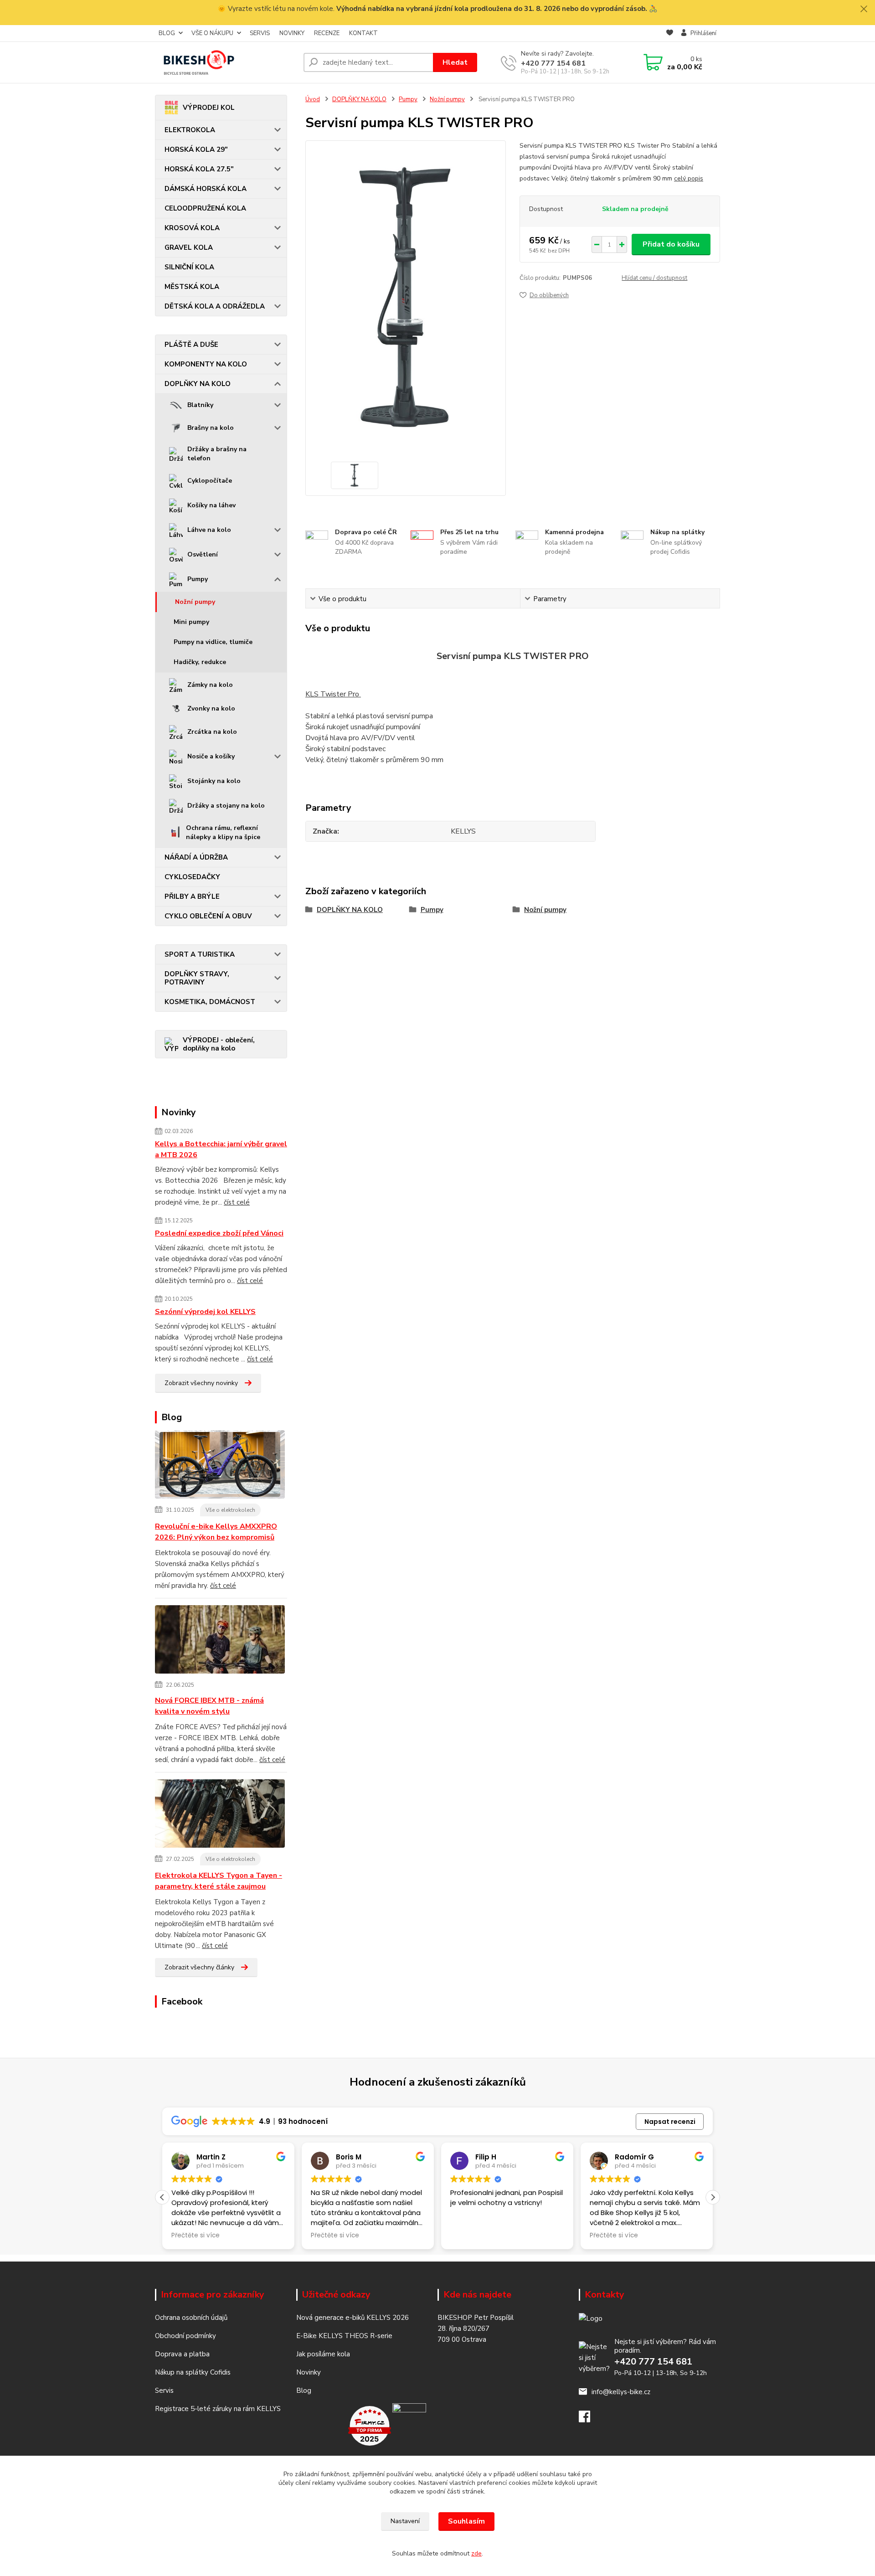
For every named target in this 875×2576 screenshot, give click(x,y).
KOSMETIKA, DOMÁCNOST (210, 1002)
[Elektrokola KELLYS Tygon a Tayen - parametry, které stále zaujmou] (220, 1815)
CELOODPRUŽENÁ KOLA (205, 208)
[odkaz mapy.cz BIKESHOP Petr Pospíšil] (409, 2425)
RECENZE (327, 33)
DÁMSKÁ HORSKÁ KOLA (206, 189)
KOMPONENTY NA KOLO (206, 364)
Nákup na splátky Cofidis (193, 2372)
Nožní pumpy (195, 602)
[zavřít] (864, 9)
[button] (713, 2197)
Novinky (309, 2372)
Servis (164, 2391)
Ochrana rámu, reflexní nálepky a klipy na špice (223, 832)
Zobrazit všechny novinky (201, 1383)
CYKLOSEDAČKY (192, 877)
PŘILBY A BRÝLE (192, 896)
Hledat (455, 62)
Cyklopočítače (210, 481)
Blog (304, 2391)
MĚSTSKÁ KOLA (192, 287)
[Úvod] (226, 62)
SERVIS (260, 33)
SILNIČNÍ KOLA (189, 267)
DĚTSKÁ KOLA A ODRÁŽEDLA (215, 306)
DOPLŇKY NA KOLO (198, 384)
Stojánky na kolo (214, 781)
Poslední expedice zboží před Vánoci (219, 1233)
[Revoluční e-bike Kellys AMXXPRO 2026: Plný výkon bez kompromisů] (220, 1466)
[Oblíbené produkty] (670, 34)
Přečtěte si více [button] (196, 2236)
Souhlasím (466, 2521)
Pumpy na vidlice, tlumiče (213, 642)
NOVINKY (292, 33)
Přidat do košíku (671, 244)
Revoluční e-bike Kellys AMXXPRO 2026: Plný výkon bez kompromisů (216, 1532)
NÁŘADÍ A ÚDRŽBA (196, 857)
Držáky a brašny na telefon (217, 454)
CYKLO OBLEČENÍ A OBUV (208, 916)
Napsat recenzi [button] (670, 2122)
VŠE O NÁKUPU (212, 33)
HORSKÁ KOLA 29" (196, 149)
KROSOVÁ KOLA (192, 228)
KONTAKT (363, 33)
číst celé (237, 1202)
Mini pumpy (191, 622)
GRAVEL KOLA (189, 247)
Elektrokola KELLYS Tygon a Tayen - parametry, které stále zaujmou (219, 1881)
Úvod (313, 99)
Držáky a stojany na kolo (226, 806)
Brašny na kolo (211, 428)
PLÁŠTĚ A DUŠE (191, 345)
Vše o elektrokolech (230, 1510)
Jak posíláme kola (323, 2354)
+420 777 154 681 (553, 63)
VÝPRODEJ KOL (209, 108)
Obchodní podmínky (185, 2336)
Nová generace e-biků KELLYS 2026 (353, 2318)
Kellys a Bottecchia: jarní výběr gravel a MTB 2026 (221, 1149)
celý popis (689, 178)
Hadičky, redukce (200, 662)
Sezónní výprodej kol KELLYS (205, 1312)
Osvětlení (203, 554)
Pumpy (198, 579)
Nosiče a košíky (211, 756)
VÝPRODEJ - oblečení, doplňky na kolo (219, 1044)
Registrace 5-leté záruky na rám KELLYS (218, 2409)
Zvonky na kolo (211, 708)
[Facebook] (589, 2419)
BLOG (167, 33)
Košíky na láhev (211, 505)
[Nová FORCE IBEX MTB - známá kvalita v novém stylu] (220, 1641)
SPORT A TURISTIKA (200, 954)
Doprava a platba (182, 2354)
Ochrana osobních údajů (191, 2318)
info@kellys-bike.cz (621, 2392)
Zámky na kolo (210, 685)
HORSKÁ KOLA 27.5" (199, 169)
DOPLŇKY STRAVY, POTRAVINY (197, 978)
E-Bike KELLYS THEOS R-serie (344, 2336)
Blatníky (200, 405)
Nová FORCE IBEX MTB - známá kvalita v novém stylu (209, 1706)
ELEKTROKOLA (190, 130)
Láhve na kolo (209, 530)
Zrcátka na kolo (212, 732)
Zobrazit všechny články (199, 1967)
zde (476, 2553)
